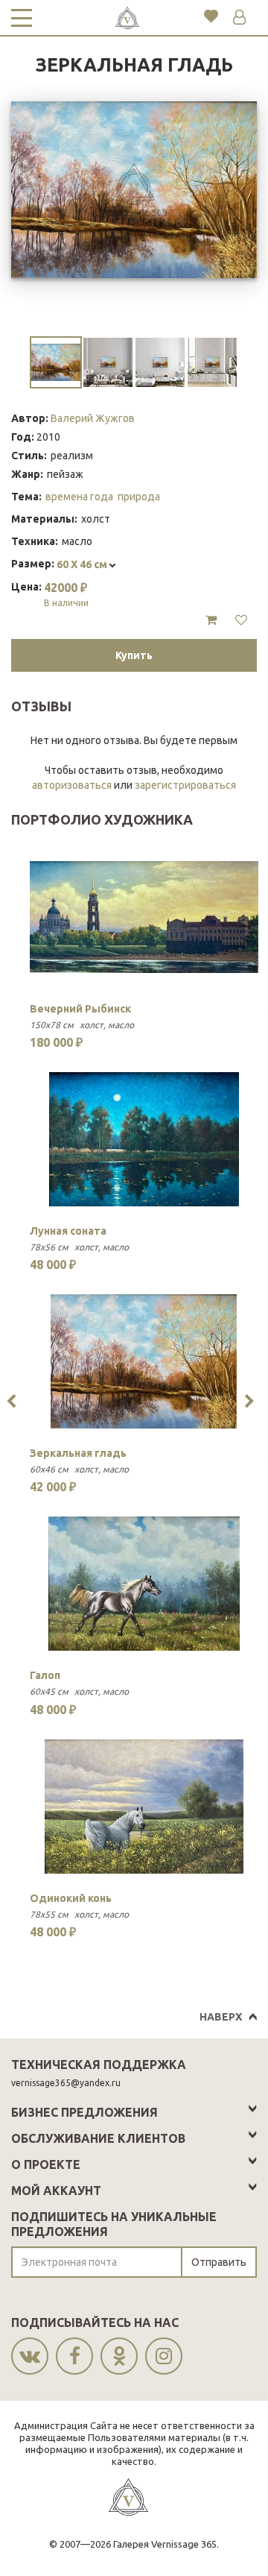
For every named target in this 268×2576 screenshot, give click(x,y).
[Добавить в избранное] (241, 620)
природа (139, 497)
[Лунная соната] (144, 1139)
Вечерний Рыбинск (80, 1009)
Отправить (219, 2262)
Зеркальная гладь (78, 1453)
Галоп (45, 1675)
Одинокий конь (71, 1898)
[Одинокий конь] (144, 1807)
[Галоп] (144, 1584)
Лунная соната (68, 1231)
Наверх (221, 2017)
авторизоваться (72, 785)
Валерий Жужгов (93, 418)
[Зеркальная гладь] (144, 1361)
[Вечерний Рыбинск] (144, 917)
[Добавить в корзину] (211, 620)
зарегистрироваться (185, 785)
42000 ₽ (66, 594)
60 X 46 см (83, 564)
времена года (79, 497)
